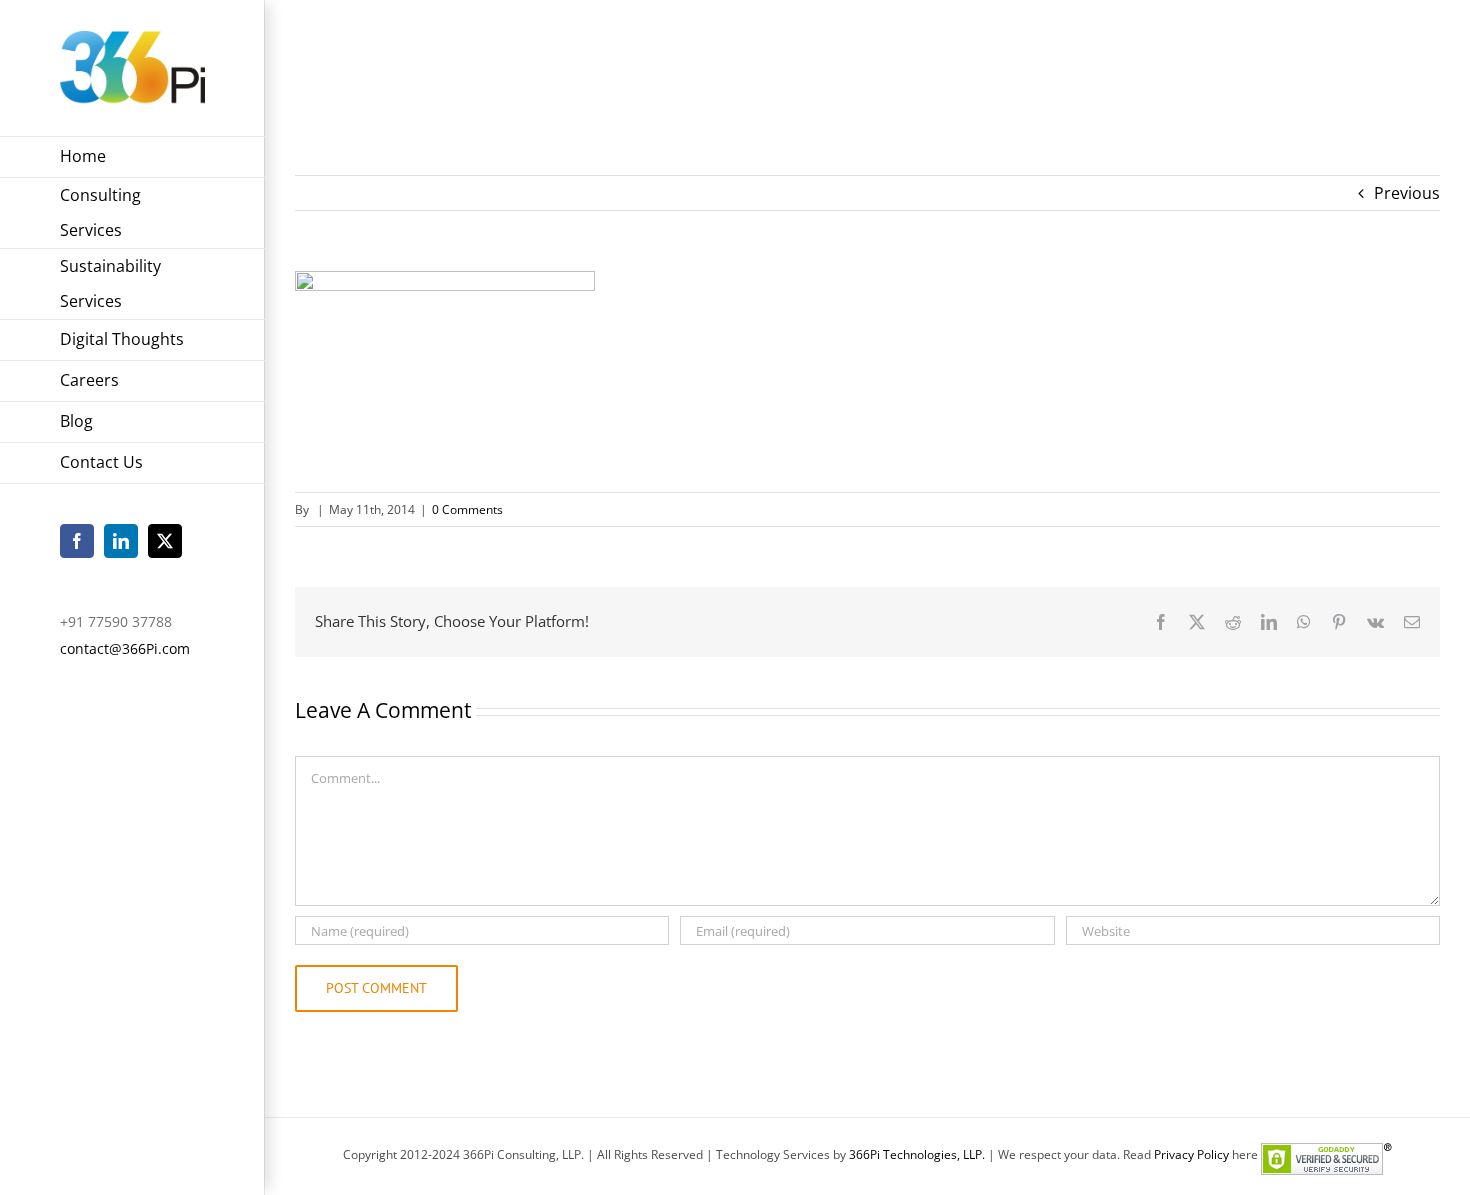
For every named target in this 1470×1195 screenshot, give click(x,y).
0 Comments (467, 509)
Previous (1407, 193)
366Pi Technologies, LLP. (918, 1154)
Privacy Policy (1191, 1154)
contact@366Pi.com (125, 648)
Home (1289, 59)
